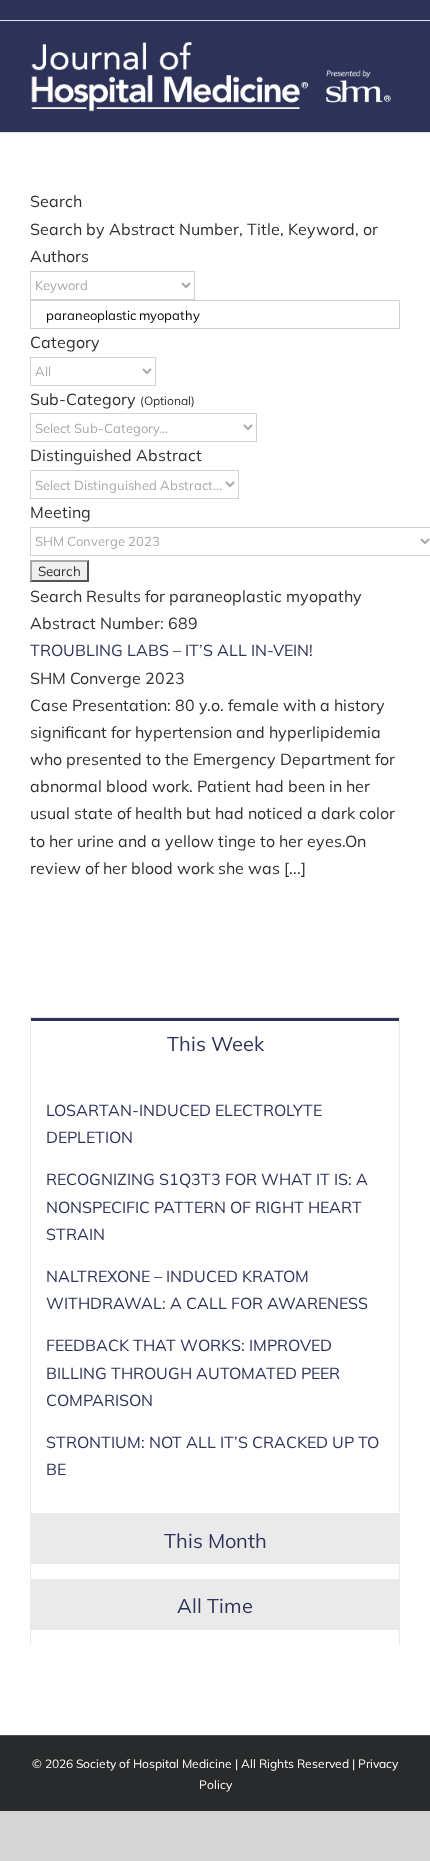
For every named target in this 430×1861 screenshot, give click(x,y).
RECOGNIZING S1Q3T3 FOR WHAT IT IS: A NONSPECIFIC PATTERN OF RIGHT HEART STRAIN (207, 1206)
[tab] (215, 1042)
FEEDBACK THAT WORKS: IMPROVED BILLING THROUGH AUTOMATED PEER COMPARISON (193, 1372)
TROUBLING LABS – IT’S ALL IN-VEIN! (171, 650)
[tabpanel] (215, 1298)
